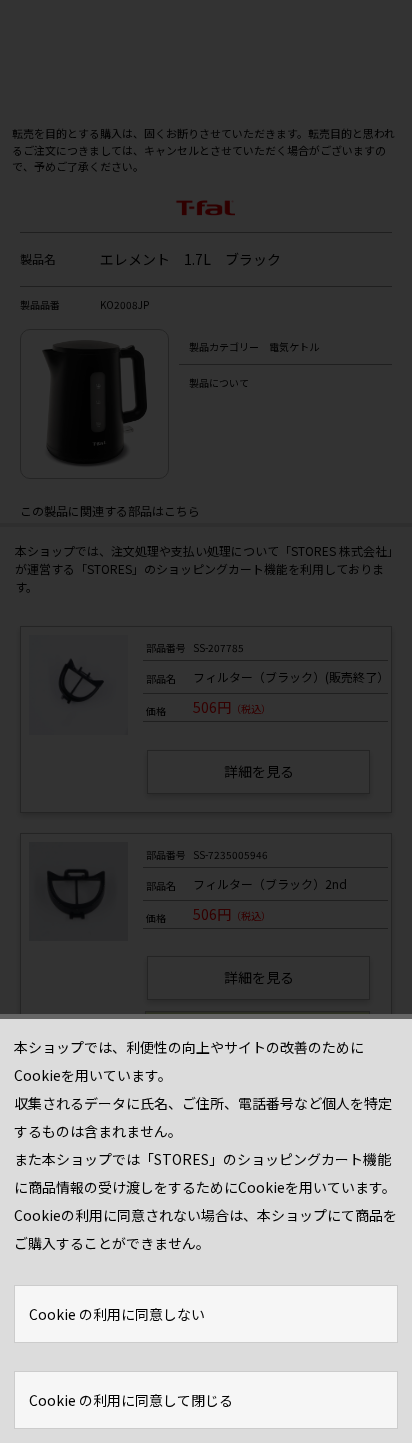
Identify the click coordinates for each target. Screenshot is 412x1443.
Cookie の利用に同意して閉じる (131, 1400)
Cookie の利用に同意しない (117, 1314)
